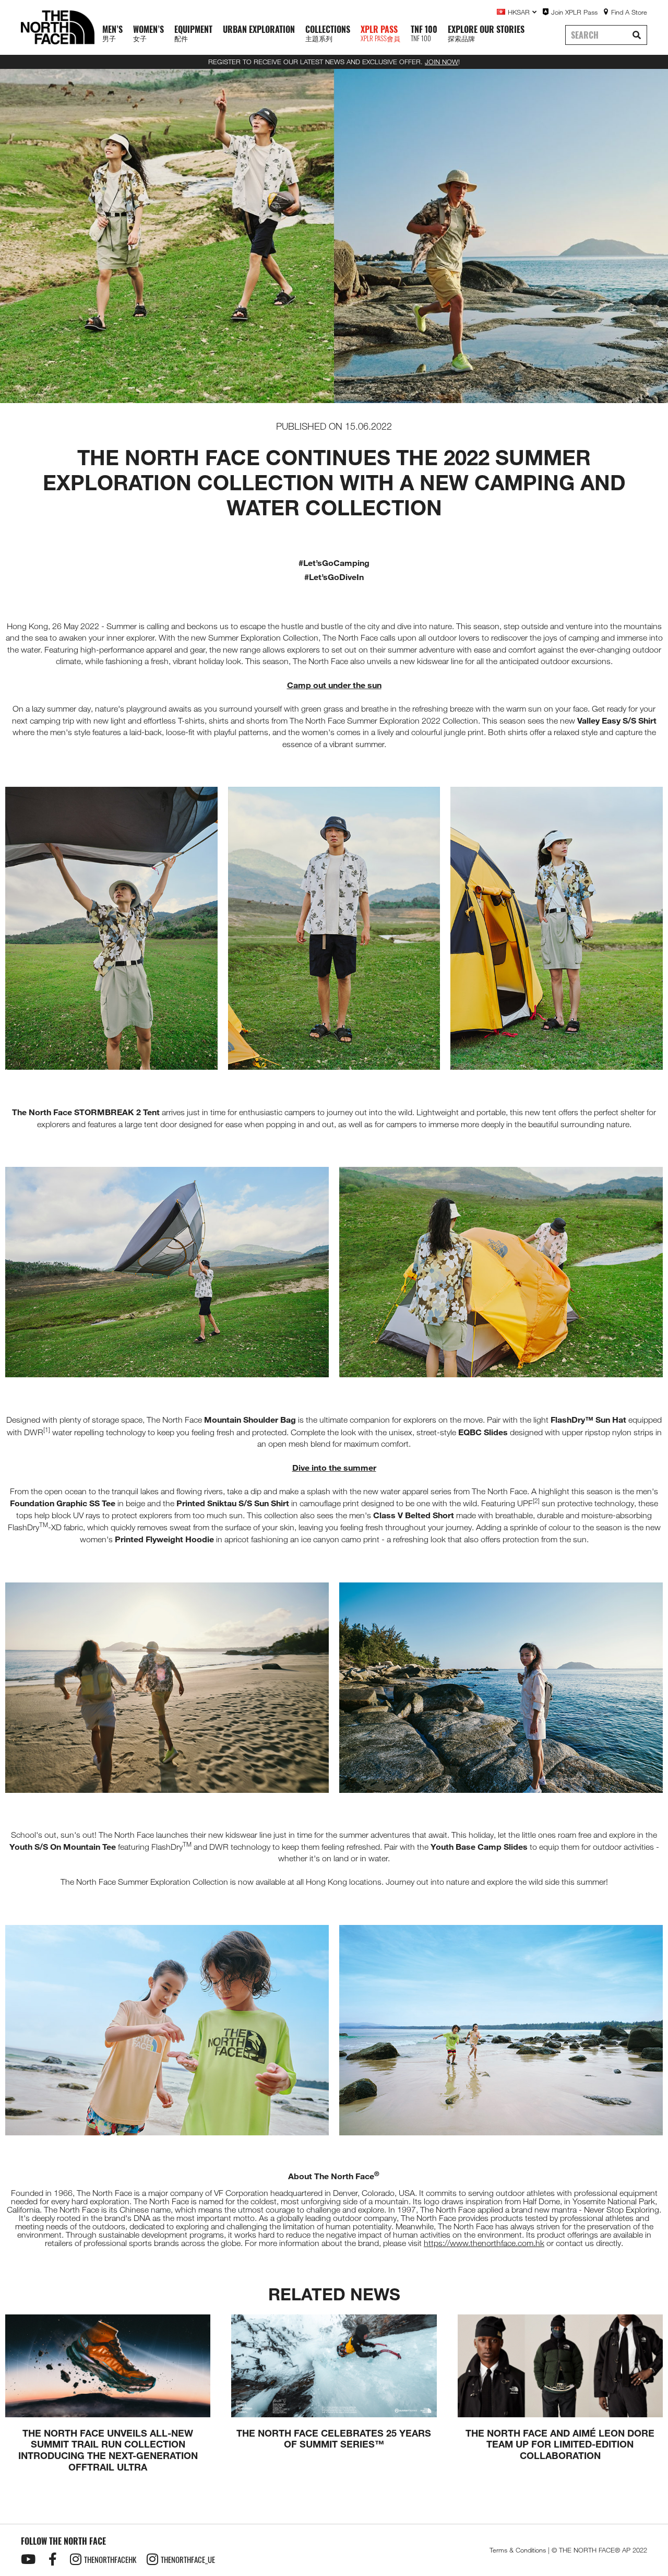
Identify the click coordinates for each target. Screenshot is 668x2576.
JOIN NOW (442, 62)
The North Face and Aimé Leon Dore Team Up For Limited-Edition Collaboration (560, 2444)
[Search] (637, 35)
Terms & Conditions (518, 2550)
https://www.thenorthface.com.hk (484, 2243)
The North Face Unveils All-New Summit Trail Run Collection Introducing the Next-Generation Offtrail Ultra (108, 2450)
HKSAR (519, 12)
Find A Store (629, 12)
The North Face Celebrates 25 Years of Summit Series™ (334, 2439)
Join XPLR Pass (574, 12)
